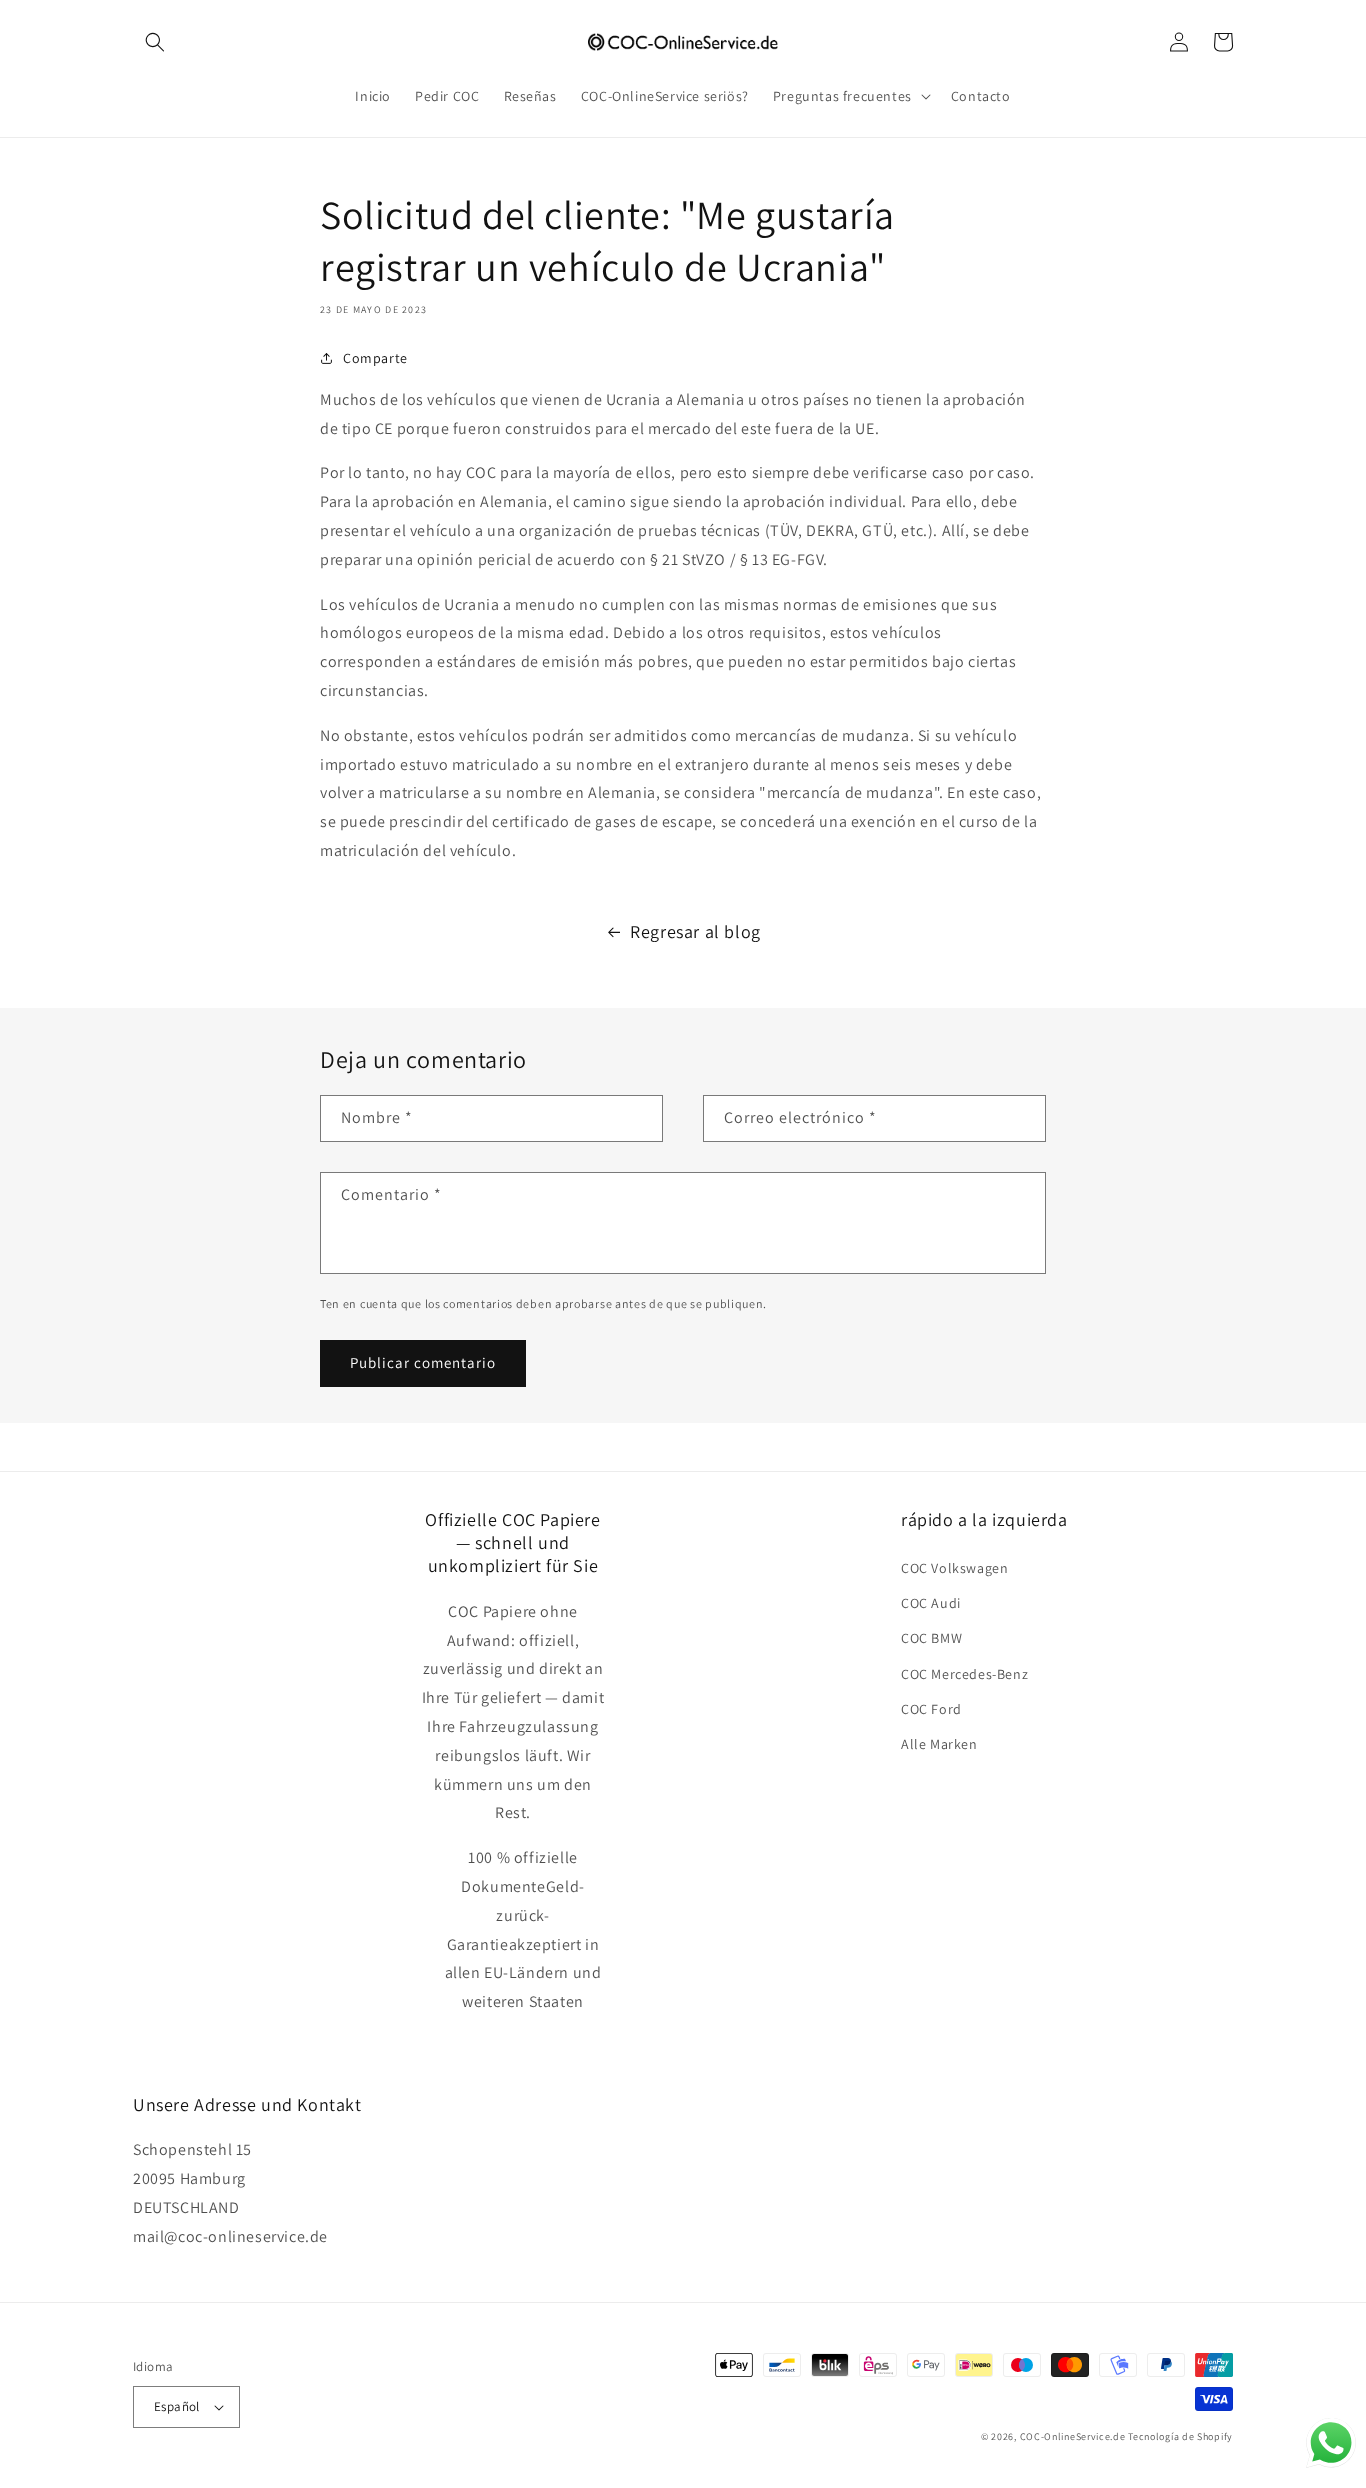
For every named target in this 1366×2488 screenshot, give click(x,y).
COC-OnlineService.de (1073, 2436)
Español (177, 2406)
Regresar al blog (695, 931)
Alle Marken (939, 1744)
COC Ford (931, 1709)
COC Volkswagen (954, 1568)
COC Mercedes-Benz (964, 1674)
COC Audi (931, 1603)
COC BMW (931, 1638)
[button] (155, 42)
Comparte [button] (375, 358)
